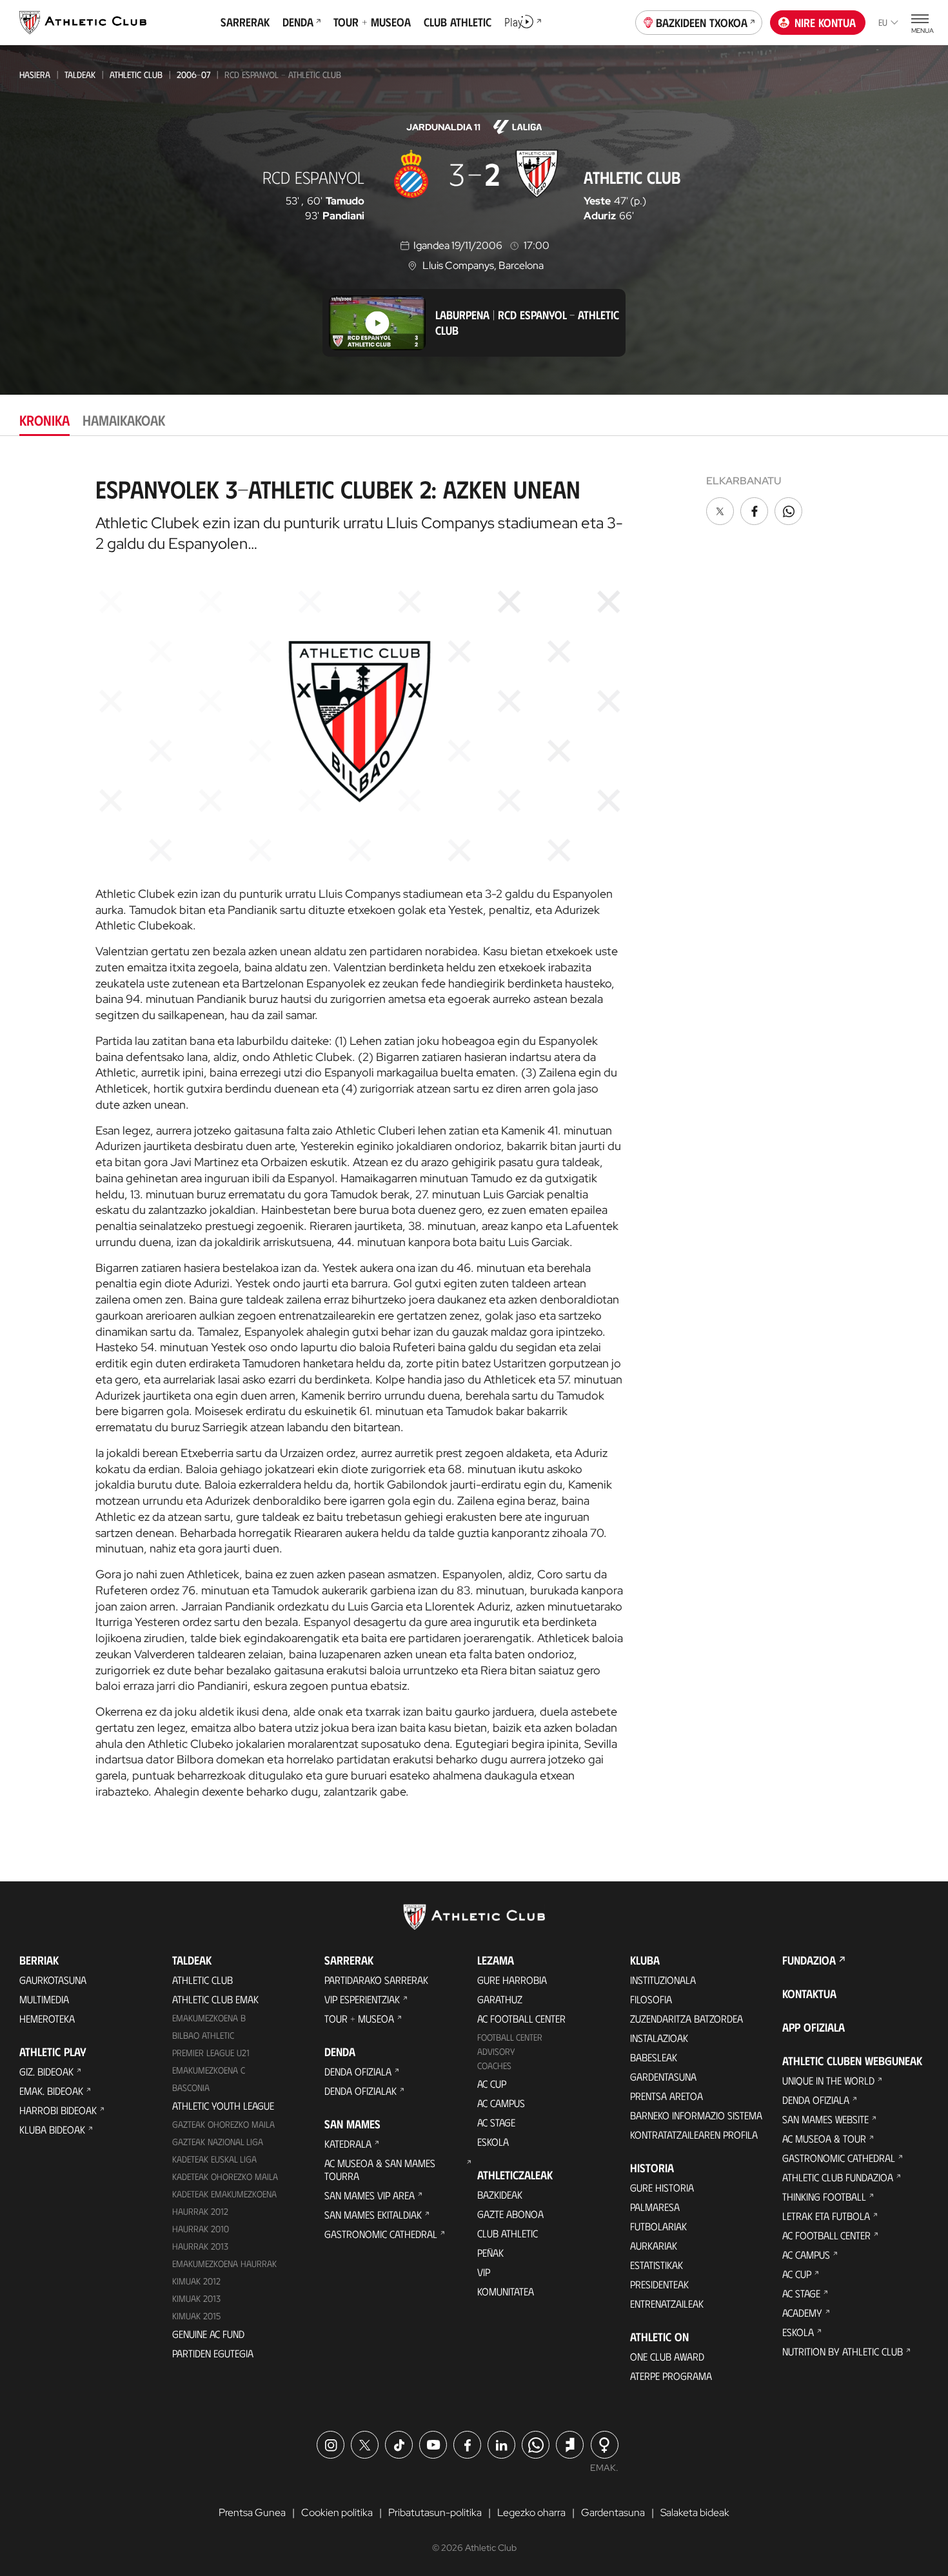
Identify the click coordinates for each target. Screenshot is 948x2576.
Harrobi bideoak (58, 2110)
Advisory (496, 2051)
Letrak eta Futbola (826, 2216)
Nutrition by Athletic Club (843, 2351)
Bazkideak (500, 2195)
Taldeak (80, 74)
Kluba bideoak (52, 2129)
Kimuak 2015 (196, 2316)
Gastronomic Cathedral (381, 2234)
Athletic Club (136, 74)
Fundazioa (809, 1960)
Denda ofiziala (358, 2071)
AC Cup (492, 2084)
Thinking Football (824, 2196)
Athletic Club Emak (215, 1999)
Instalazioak (659, 2038)
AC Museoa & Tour (824, 2138)
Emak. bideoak (51, 2091)
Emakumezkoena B (209, 2018)
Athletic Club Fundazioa (838, 2177)
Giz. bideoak (46, 2071)
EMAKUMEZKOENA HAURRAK (224, 2264)
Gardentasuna (663, 2076)
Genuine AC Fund (208, 2334)
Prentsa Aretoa (667, 2096)
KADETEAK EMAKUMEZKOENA (224, 2194)
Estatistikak (657, 2265)
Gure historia (662, 2187)
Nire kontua (825, 23)
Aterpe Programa (671, 2376)
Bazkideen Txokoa (702, 23)
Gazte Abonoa (510, 2214)
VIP (484, 2272)
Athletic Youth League (223, 2105)
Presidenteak (659, 2284)
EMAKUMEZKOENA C (209, 2070)
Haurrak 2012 (200, 2211)
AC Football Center (521, 2018)
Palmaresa (655, 2207)
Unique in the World (828, 2080)
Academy (802, 2313)
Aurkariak (654, 2245)
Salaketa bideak (695, 2512)
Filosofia (651, 1999)
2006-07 (193, 74)
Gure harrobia (512, 1980)
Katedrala (348, 2144)
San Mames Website (825, 2119)
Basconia (191, 2087)
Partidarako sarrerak (376, 1980)
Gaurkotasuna (53, 1980)
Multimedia (44, 1999)
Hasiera (35, 74)
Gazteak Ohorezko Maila (223, 2124)
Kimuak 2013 (196, 2298)
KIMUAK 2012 (196, 2281)
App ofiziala (814, 2027)
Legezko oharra (531, 2512)
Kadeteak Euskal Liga (214, 2159)
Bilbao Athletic (203, 2035)
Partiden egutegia (213, 2353)
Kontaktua (809, 1994)
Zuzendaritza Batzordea (686, 2018)
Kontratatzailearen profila (694, 2135)
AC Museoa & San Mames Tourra (380, 2169)
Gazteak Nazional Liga (218, 2142)
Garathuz (500, 1999)
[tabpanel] (474, 1133)
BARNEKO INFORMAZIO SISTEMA (696, 2115)
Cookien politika (337, 2512)
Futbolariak (658, 2226)
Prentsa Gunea (252, 2512)
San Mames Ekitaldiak (373, 2214)
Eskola (493, 2142)
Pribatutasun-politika (435, 2512)
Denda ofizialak (360, 2091)
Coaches (494, 2066)
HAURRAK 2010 (201, 2229)
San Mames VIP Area (370, 2195)
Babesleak (654, 2057)
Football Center (510, 2037)
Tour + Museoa (359, 2018)
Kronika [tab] (44, 420)
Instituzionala (663, 1980)
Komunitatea (506, 2291)
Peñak (490, 2253)
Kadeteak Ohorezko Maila (225, 2176)
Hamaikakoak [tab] (124, 420)
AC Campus (501, 2103)
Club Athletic (508, 2233)
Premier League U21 (211, 2053)
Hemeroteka (47, 2018)
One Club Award (667, 2356)
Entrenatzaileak (667, 2304)
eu (883, 22)
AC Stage (496, 2122)
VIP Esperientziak (362, 1999)
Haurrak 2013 (200, 2246)
